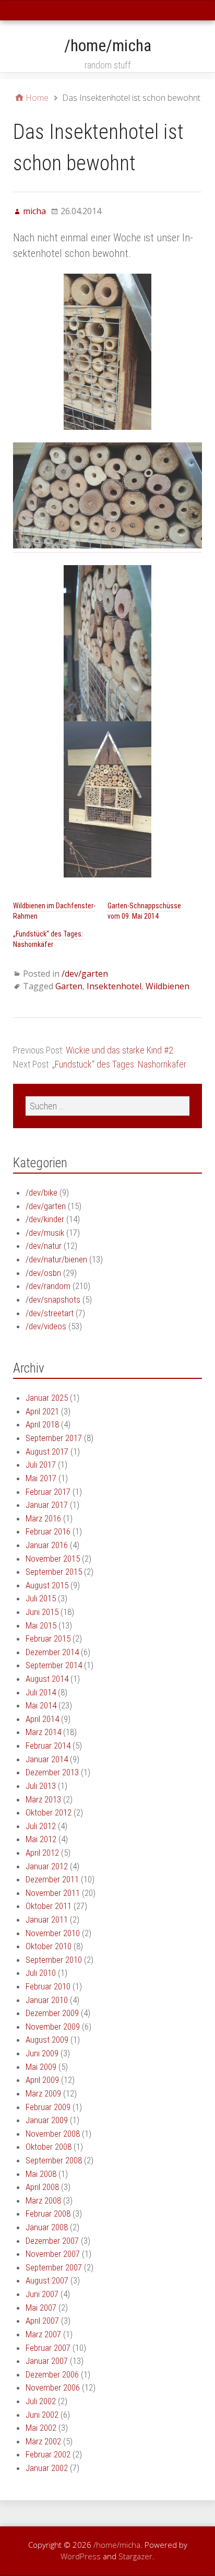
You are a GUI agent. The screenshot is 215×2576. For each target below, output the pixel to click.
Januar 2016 (47, 1545)
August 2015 (47, 1585)
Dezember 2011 (52, 1879)
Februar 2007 (48, 2348)
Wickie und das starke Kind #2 (120, 1050)
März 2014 (43, 1732)
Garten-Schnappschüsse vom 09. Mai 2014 (144, 911)
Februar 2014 (48, 1746)
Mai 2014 (41, 1705)
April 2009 (42, 2080)
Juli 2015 (41, 1598)
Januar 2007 (47, 2361)
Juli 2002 (41, 2401)
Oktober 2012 (49, 1812)
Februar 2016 (48, 1531)
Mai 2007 (41, 2308)
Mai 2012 (41, 1839)
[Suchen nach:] (107, 1106)
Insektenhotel (114, 986)
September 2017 (54, 1438)
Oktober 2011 (49, 1906)
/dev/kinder (45, 1219)
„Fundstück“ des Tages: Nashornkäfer (48, 939)
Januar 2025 (47, 1398)
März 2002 (43, 2441)
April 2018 (42, 1424)
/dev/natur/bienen (56, 1259)
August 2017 (47, 1451)
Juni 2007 (42, 2294)
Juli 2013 (41, 1786)
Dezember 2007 (52, 2241)
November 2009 (53, 2027)
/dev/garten (85, 974)
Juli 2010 (41, 1973)
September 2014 (54, 1665)
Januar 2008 (47, 2227)
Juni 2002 (42, 2415)
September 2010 (54, 1960)
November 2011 (53, 1893)
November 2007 (53, 2254)
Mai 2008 (41, 2174)
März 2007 (43, 2334)
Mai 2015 (41, 1625)
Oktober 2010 (49, 1946)
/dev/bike (41, 1192)
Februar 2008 (48, 2214)
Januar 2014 (47, 1759)
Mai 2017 (41, 1478)
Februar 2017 (48, 1492)
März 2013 (43, 1799)
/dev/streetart (50, 1313)
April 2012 (42, 1853)
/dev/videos (46, 1326)
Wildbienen (168, 986)
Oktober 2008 (49, 2147)
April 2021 (42, 1411)
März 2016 (43, 1518)
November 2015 (53, 1559)
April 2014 (42, 1719)
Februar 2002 (48, 2454)
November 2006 (53, 2387)
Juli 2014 (41, 1692)
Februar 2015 (48, 1638)
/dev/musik (45, 1233)
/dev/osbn (43, 1273)
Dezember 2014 (52, 1652)
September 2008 (54, 2160)
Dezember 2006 (52, 2374)
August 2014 (47, 1679)
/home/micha (108, 45)
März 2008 (43, 2200)
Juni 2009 (42, 2053)
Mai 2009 (41, 2067)
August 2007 (47, 2280)
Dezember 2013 (52, 1772)
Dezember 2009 (52, 2013)
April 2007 (42, 2321)
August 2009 (47, 2040)
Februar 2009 (48, 2107)
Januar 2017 (47, 1505)
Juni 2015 (42, 1612)
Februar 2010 (48, 1986)
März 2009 (43, 2093)
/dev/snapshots (53, 1299)
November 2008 (53, 2134)
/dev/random (48, 1286)
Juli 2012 (41, 1826)
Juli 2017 (41, 1465)
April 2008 (42, 2187)
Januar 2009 (47, 2120)
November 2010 (53, 1933)
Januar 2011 (47, 1919)
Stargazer (135, 2556)
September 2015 (54, 1572)
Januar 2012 (47, 1866)
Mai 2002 (41, 2428)
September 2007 (54, 2267)
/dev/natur (44, 1246)
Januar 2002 (47, 2468)
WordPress (81, 2556)
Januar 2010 (47, 2000)
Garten (69, 986)
